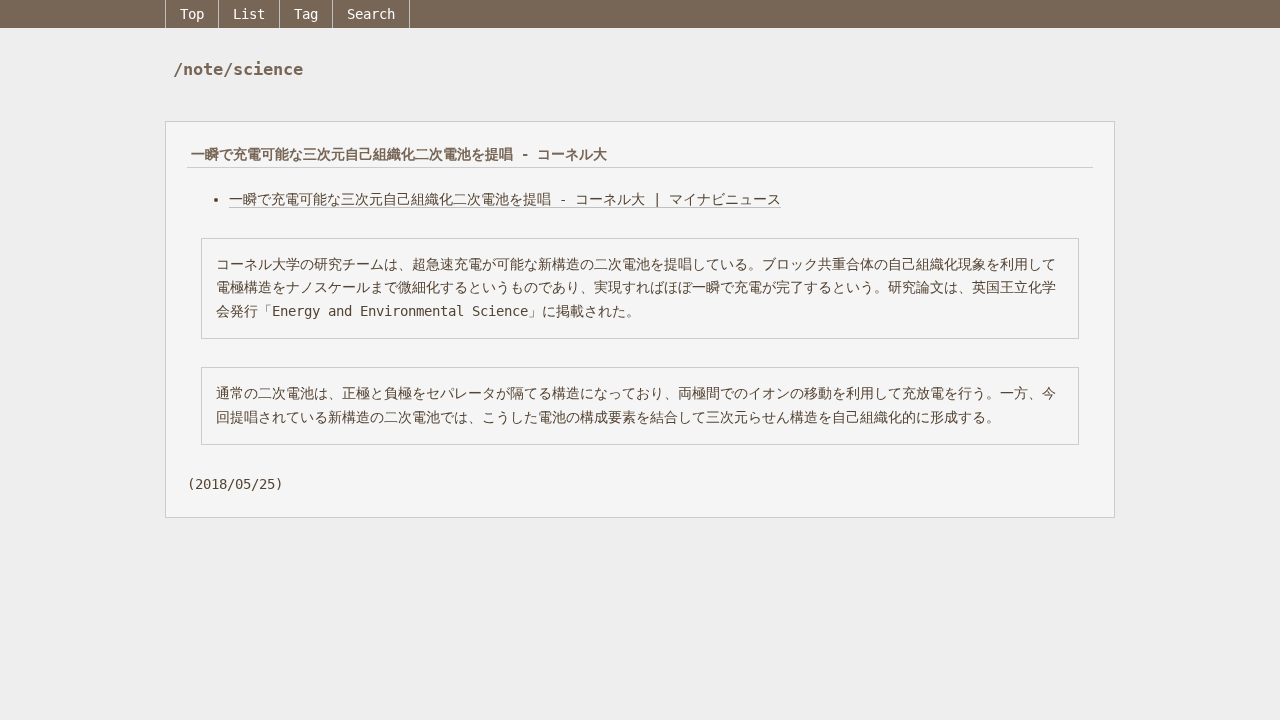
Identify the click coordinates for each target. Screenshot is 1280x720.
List (249, 14)
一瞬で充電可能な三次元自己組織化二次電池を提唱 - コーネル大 (399, 154)
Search (371, 14)
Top (192, 14)
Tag (306, 14)
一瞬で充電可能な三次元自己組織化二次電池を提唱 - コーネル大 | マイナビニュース (505, 199)
